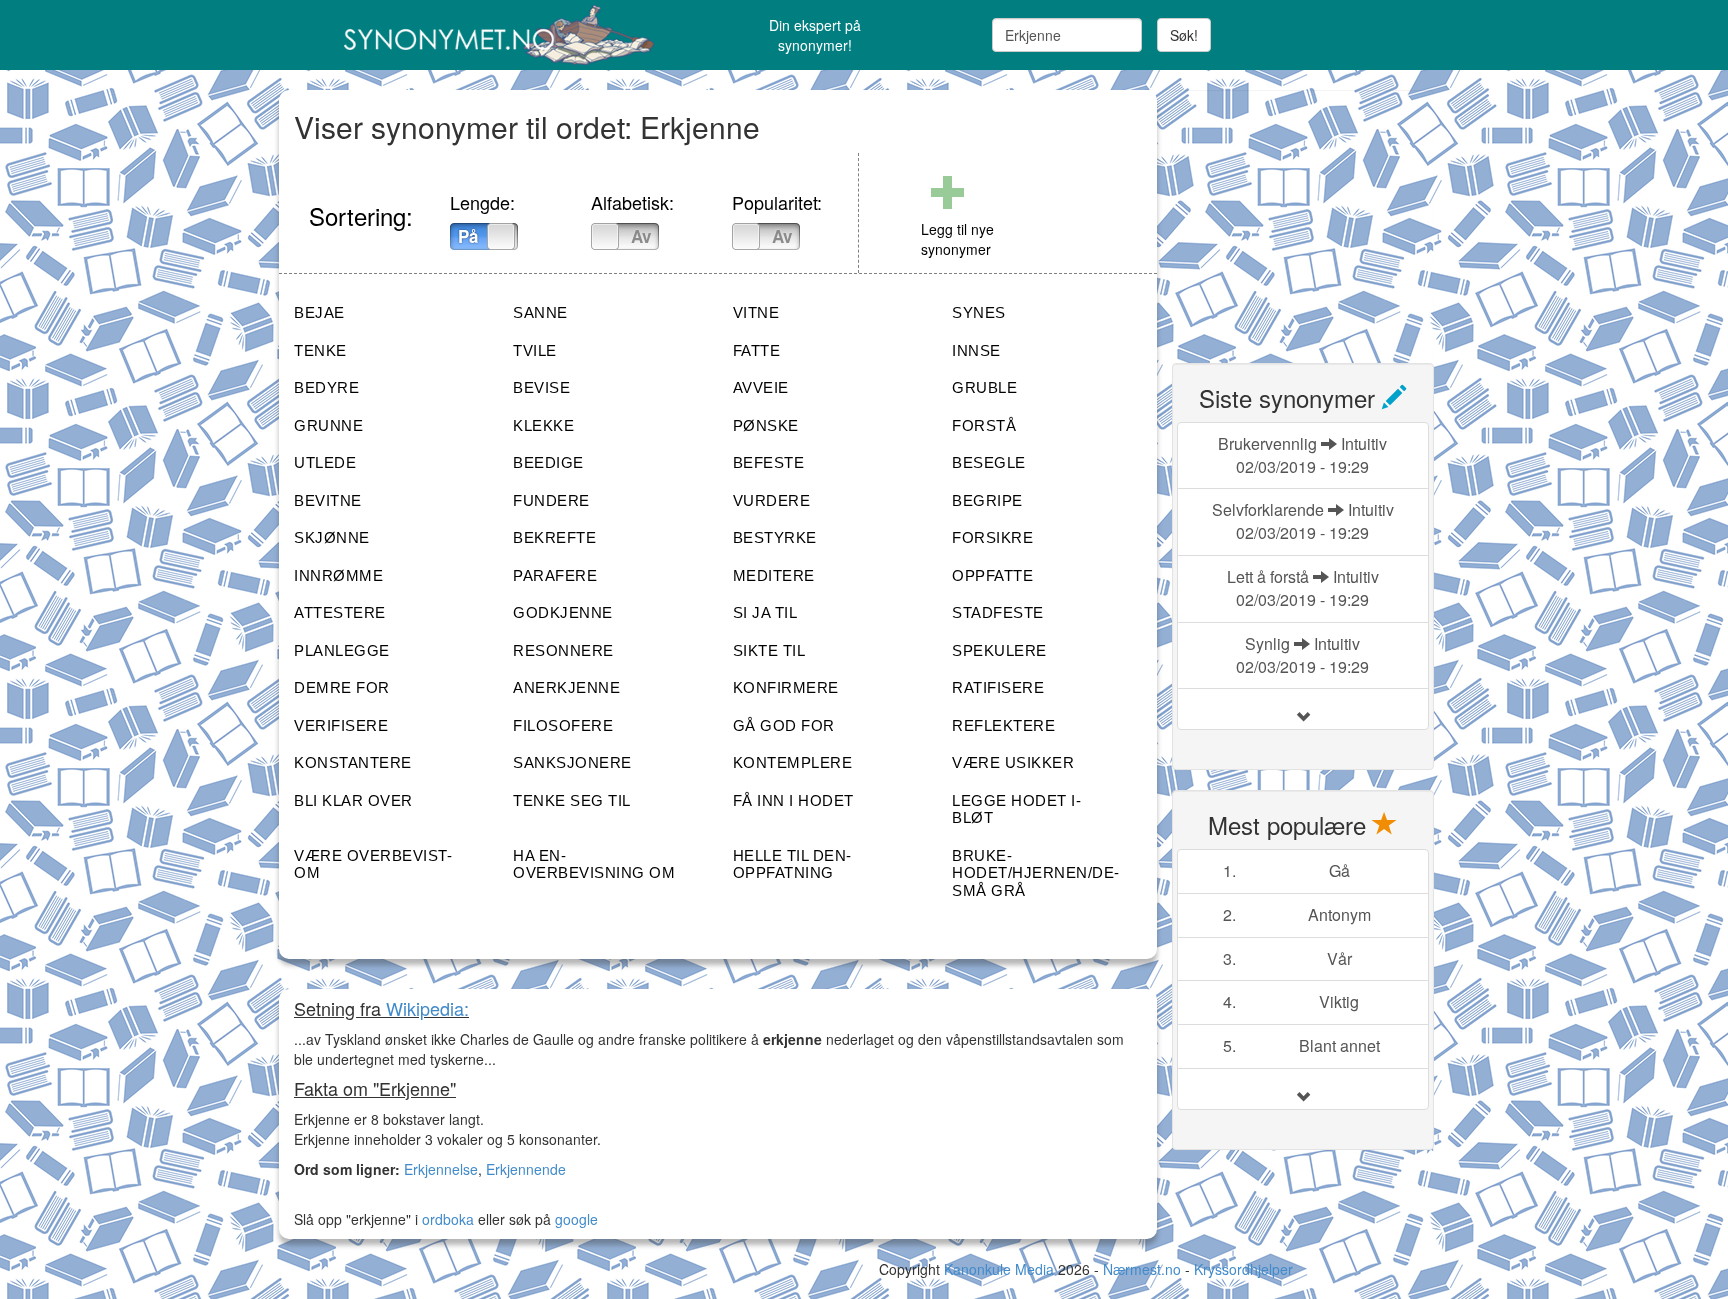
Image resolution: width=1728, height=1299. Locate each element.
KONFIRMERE (786, 687)
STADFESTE (998, 612)
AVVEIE (761, 387)
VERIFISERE (341, 725)
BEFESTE (769, 462)
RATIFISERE (998, 687)
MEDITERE (774, 575)
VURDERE (772, 500)
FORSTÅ (984, 425)
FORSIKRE (992, 537)
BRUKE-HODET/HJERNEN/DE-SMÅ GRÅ (1036, 873)
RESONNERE (563, 650)
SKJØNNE (332, 537)
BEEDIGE (548, 462)
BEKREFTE (554, 537)
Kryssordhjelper (1243, 1269)
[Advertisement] (1322, 215)
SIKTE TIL (769, 650)
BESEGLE (989, 462)
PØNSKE (766, 425)
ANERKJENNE (566, 687)
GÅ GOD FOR (784, 725)
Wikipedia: (427, 1008)
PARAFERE (555, 575)
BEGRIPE (987, 500)
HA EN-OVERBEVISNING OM (594, 864)
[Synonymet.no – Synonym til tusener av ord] (474, 35)
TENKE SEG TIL (572, 800)
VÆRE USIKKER (1013, 762)
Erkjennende (526, 1169)
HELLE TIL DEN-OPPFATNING (792, 864)
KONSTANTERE (353, 762)
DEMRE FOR (342, 687)
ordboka (446, 1219)
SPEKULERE (999, 650)
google (576, 1219)
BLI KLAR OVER (353, 800)
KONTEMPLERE (793, 762)
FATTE (757, 350)
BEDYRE (326, 387)
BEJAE (319, 312)
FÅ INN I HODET (793, 800)
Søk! (1184, 35)
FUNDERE (551, 500)
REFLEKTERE (1003, 725)
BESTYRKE (775, 537)
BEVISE (541, 387)
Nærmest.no (1142, 1269)
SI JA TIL (765, 612)
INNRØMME (338, 575)
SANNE (540, 312)
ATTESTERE (340, 612)
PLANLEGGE (342, 650)
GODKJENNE (563, 612)
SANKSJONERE (572, 762)
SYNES (979, 312)
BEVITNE (328, 500)
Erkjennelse (441, 1169)
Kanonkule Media (1001, 1269)
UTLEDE (325, 462)
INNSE (976, 350)
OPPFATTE (992, 575)
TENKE (320, 350)
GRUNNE (328, 425)
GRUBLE (984, 387)
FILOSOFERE (563, 725)
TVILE (535, 350)
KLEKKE (543, 425)
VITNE (756, 312)
